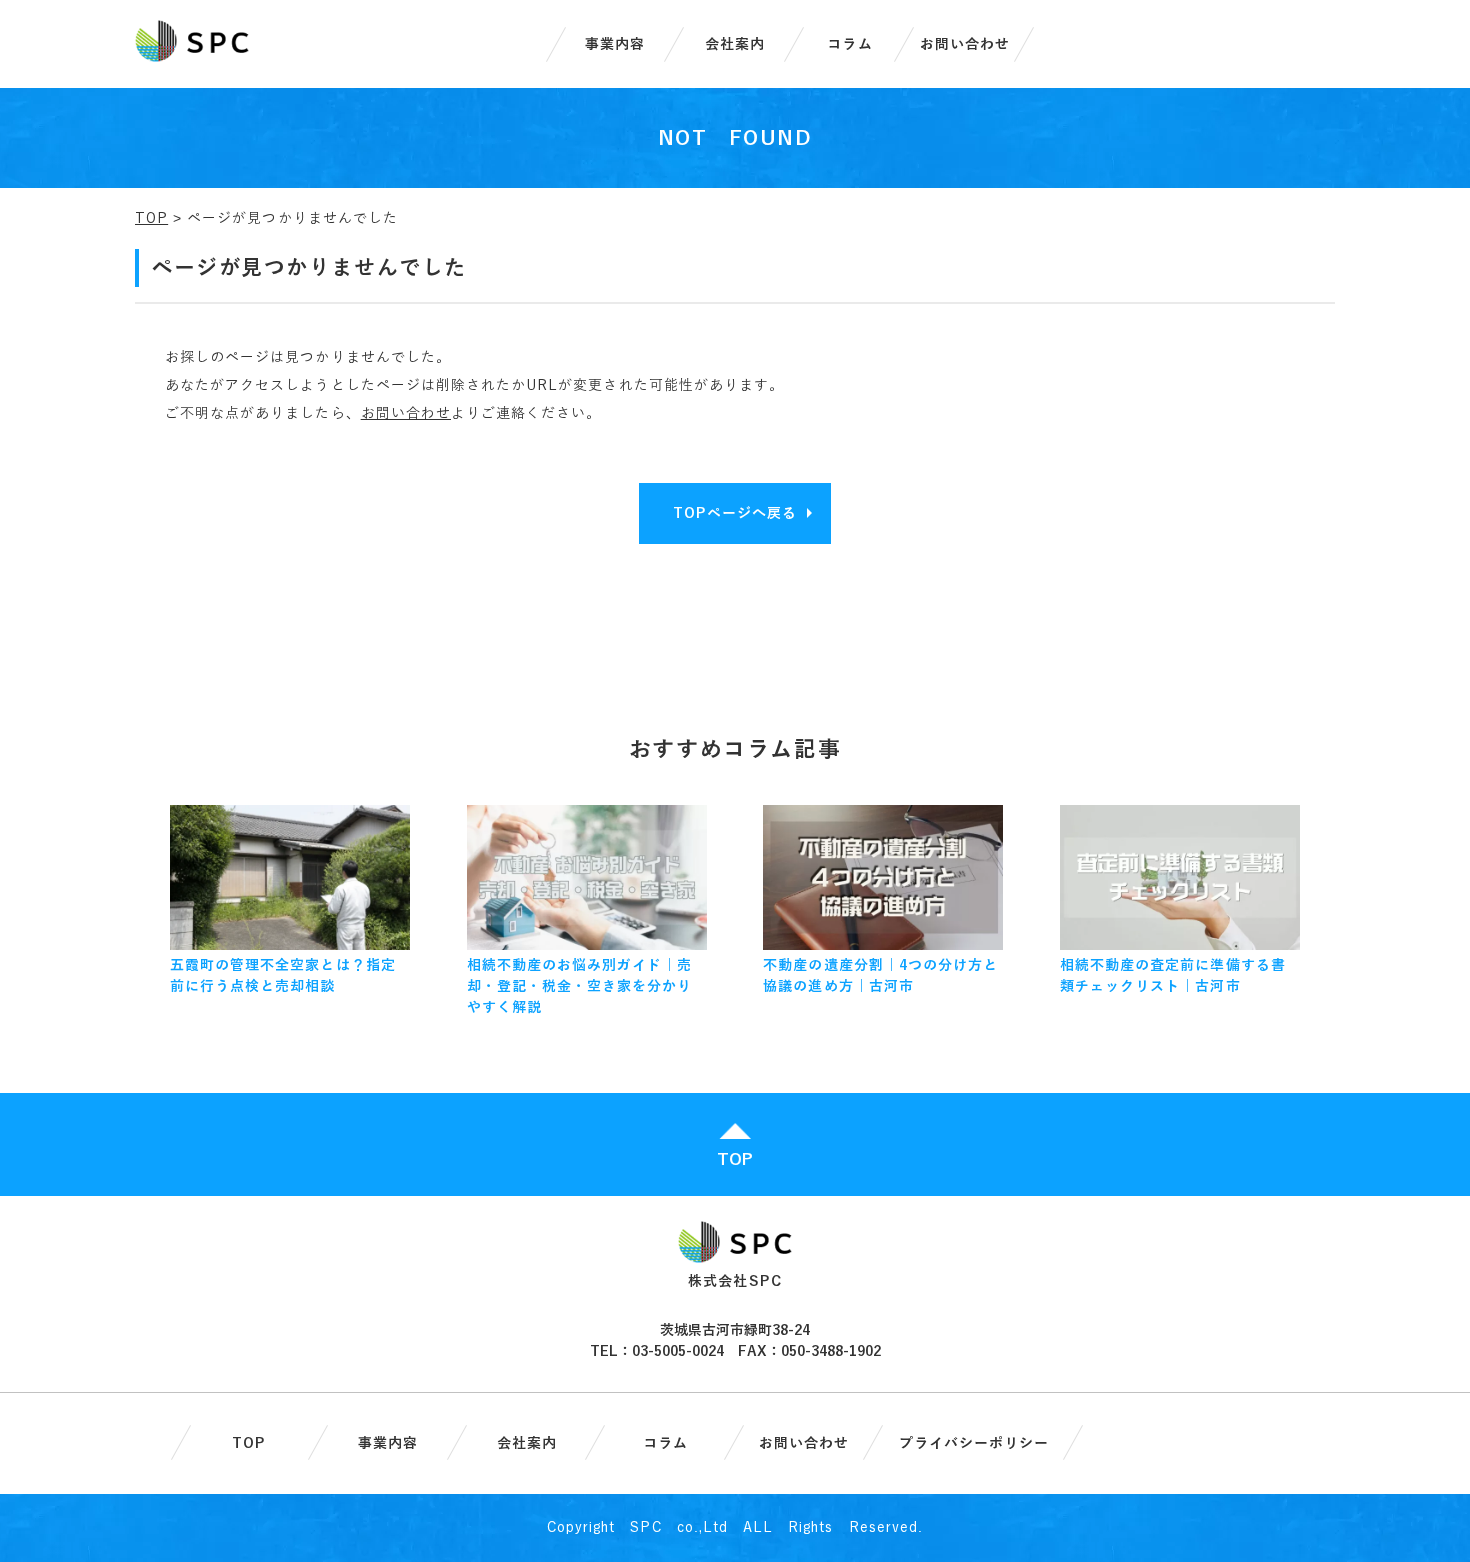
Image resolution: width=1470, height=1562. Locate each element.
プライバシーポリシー (974, 1443)
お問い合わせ (965, 44)
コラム (849, 44)
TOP (151, 218)
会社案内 (735, 44)
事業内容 (615, 44)
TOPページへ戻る (735, 513)
